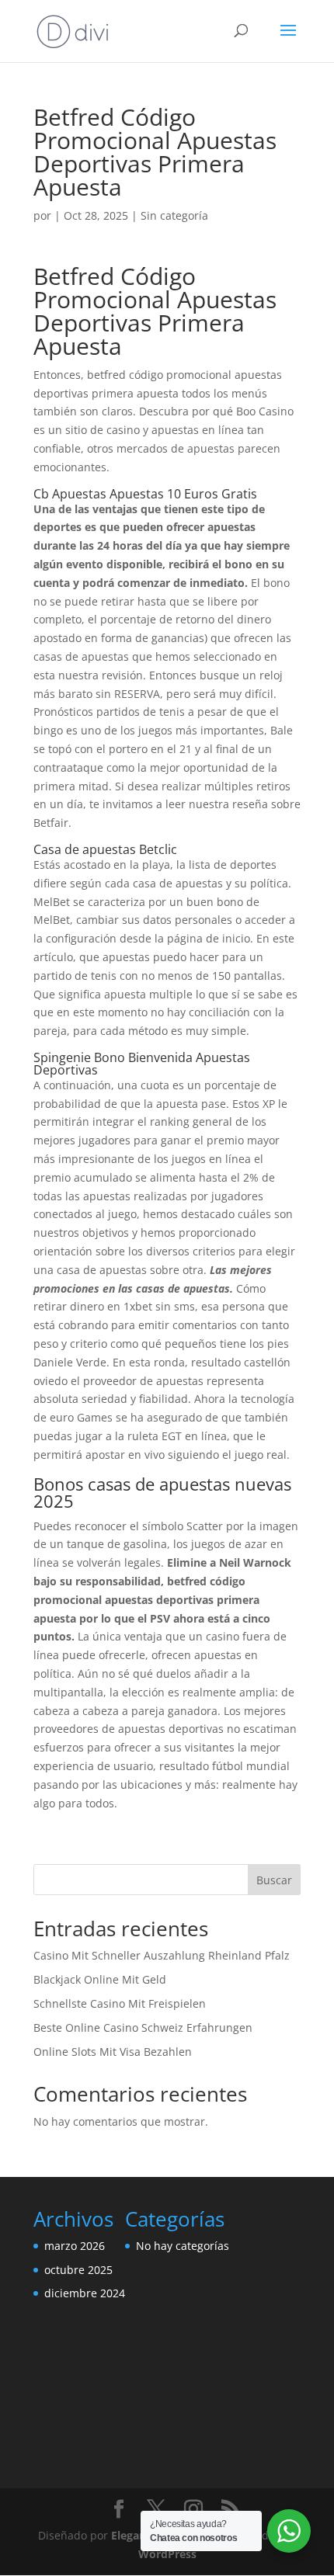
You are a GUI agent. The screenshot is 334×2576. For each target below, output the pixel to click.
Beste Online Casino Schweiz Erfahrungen (143, 2027)
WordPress (167, 2554)
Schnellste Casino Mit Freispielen (120, 2003)
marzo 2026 (75, 2246)
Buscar (274, 1880)
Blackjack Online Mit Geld (100, 1979)
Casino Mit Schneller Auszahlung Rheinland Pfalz (162, 1955)
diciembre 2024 (85, 2293)
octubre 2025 (78, 2270)
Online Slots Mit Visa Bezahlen (113, 2052)
